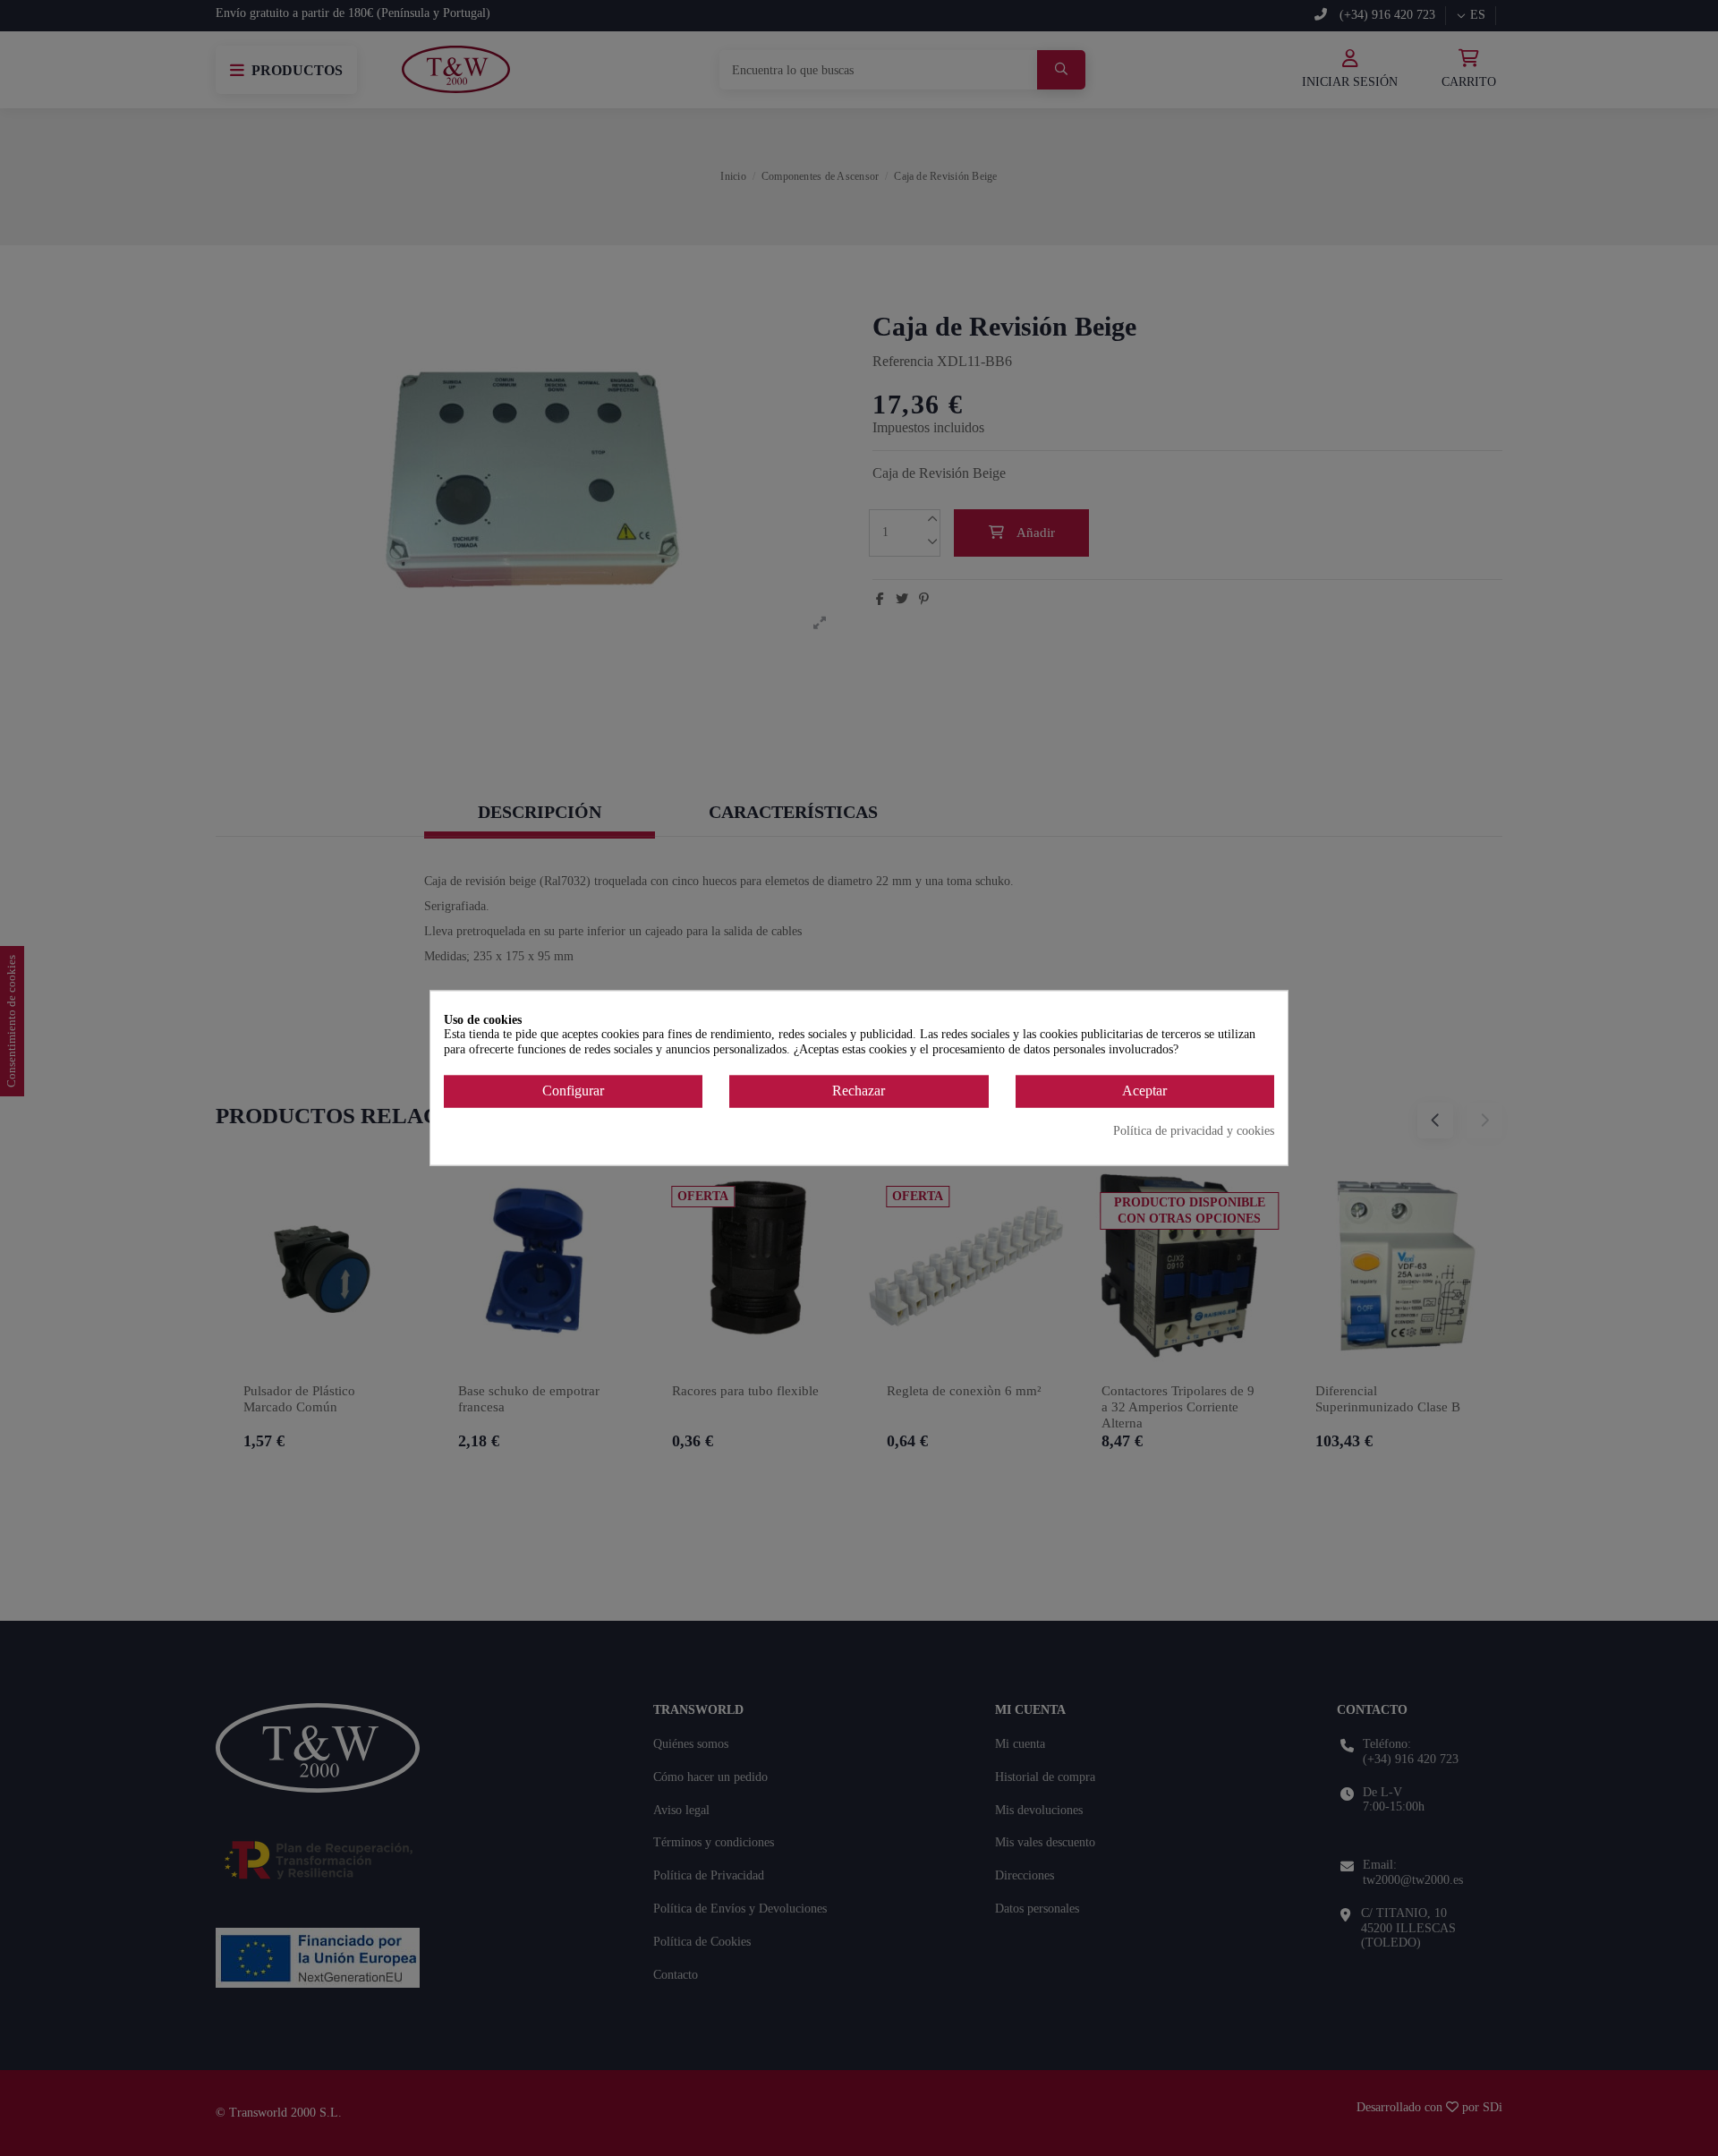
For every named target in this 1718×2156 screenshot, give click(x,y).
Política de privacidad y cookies (1194, 1130)
